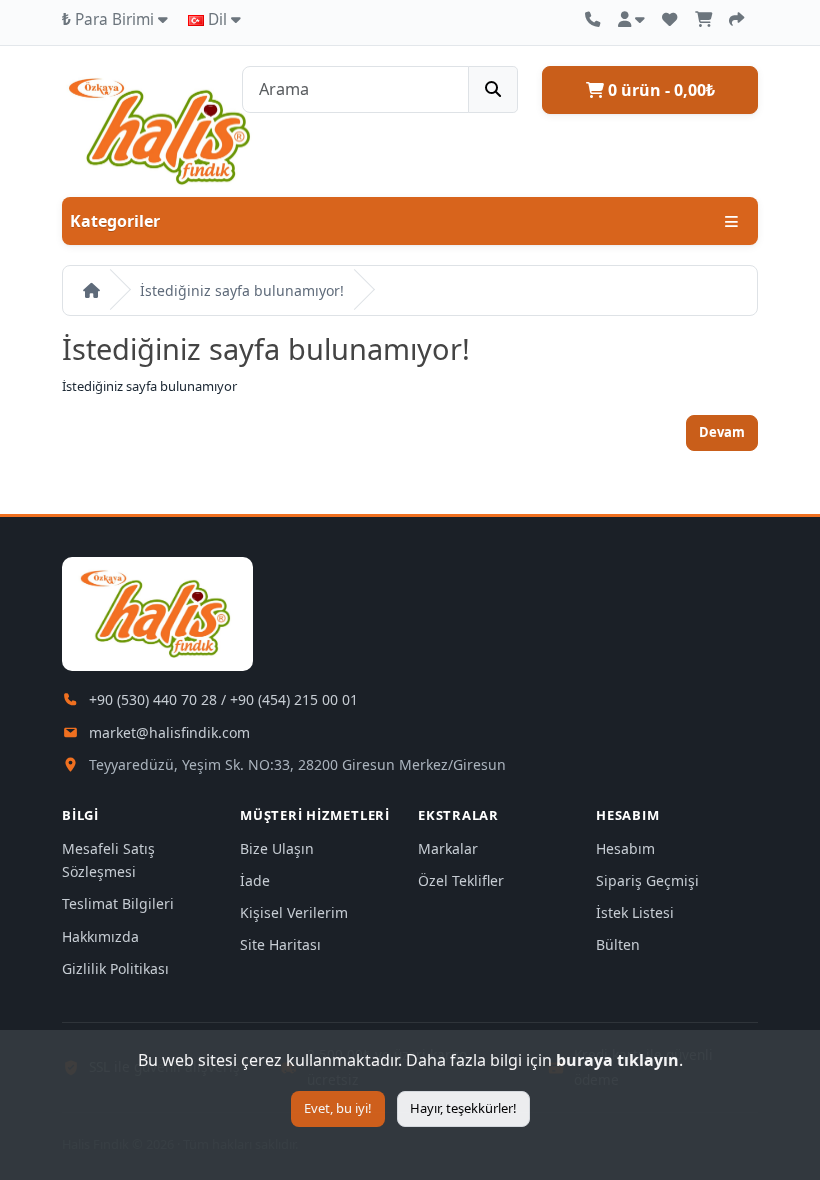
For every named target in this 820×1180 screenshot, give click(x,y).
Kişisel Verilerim (294, 912)
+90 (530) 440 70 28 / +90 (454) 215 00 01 (223, 699)
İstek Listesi (635, 912)
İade (255, 880)
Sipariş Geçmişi (647, 880)
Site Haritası (280, 944)
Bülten (618, 944)
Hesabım (625, 848)
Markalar (448, 848)
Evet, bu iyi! (338, 1108)
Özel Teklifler (461, 880)
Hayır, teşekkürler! (463, 1108)
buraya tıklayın (617, 1060)
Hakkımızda (100, 936)
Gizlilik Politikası (115, 968)
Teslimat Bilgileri (118, 903)
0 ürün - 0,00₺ (659, 90)
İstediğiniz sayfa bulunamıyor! (242, 290)
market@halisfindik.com (169, 732)
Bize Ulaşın (277, 848)
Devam (722, 432)
